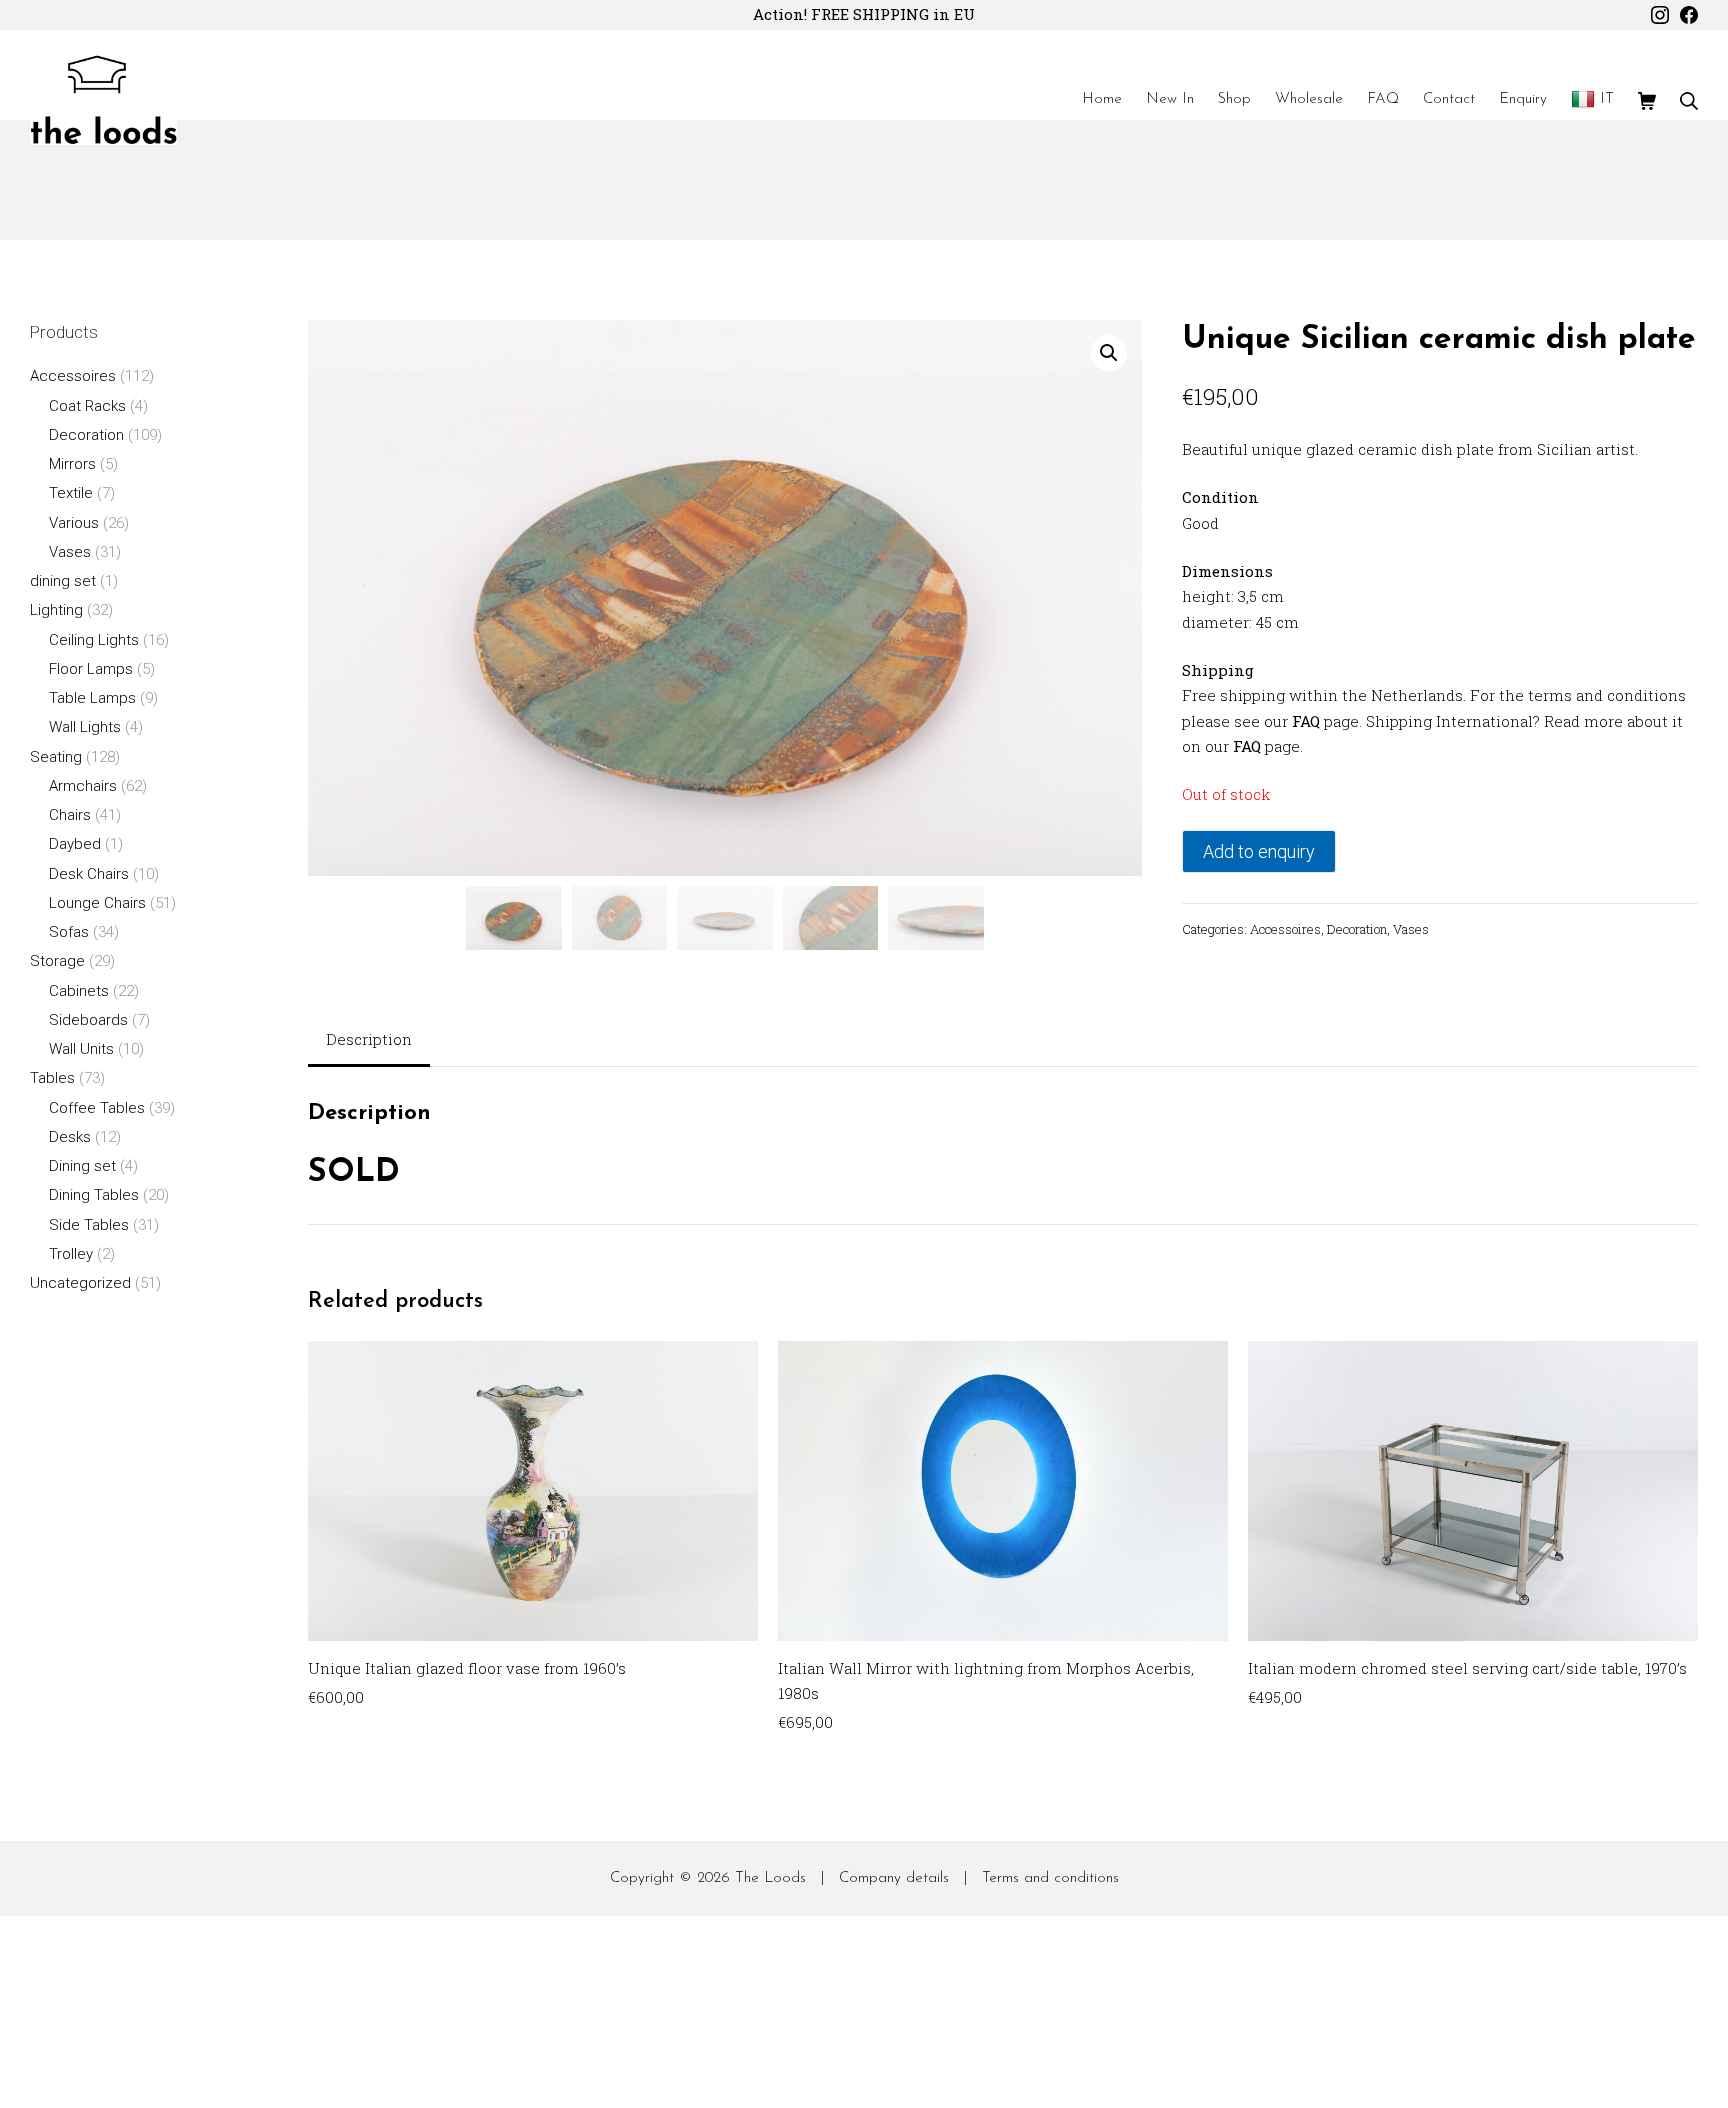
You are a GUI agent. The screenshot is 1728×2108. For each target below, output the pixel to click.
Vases (1411, 929)
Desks (70, 1137)
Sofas (69, 932)
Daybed (75, 844)
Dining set (82, 1166)
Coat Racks (87, 406)
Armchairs (83, 786)
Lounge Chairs (97, 903)
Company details (894, 1878)
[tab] (369, 1041)
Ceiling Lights (94, 640)
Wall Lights (85, 727)
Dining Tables (94, 1195)
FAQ (1306, 721)
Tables (52, 1078)
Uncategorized (80, 1283)
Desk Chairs (89, 874)
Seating (56, 757)
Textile (71, 493)
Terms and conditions (1050, 1878)
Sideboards (88, 1020)
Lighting (56, 610)
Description (369, 1039)
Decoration (1357, 929)
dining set (63, 581)
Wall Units (81, 1049)
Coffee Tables (97, 1108)
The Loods (770, 1878)
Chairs (70, 815)
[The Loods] (103, 100)
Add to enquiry (1259, 851)
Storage (57, 961)
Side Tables (89, 1225)
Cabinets (79, 991)
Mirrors (72, 464)
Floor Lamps (91, 669)
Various (74, 523)
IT (1607, 99)
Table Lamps (92, 698)
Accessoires (1285, 929)
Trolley (71, 1254)
